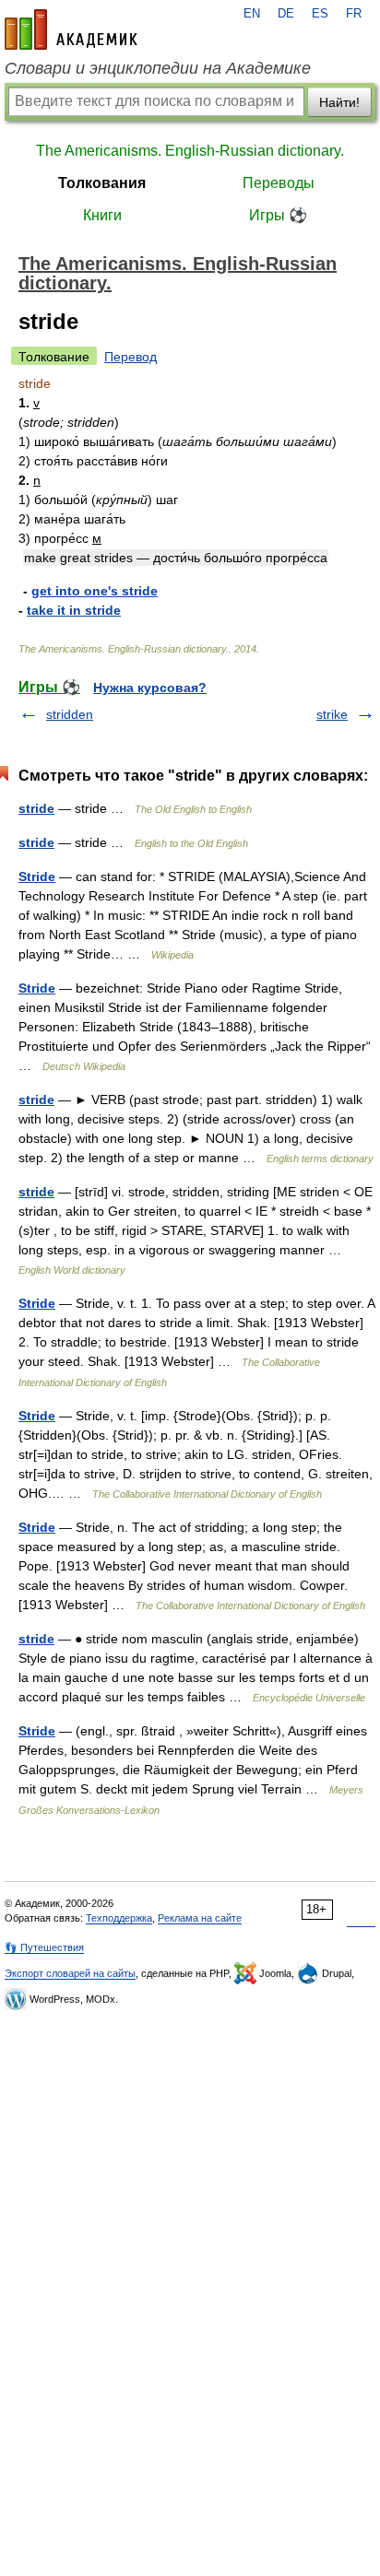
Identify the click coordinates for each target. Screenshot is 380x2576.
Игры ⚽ (278, 215)
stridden (70, 714)
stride (36, 808)
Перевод (131, 357)
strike (332, 714)
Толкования (102, 183)
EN (252, 14)
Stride (37, 876)
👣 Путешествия (44, 1947)
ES (320, 14)
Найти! (339, 102)
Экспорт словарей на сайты (70, 1973)
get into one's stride (95, 591)
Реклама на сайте (200, 1918)
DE (286, 14)
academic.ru (71, 29)
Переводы (279, 183)
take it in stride (74, 610)
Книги (102, 215)
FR (354, 14)
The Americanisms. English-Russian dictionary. (190, 151)
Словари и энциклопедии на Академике (158, 68)
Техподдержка (119, 1918)
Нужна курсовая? (150, 688)
